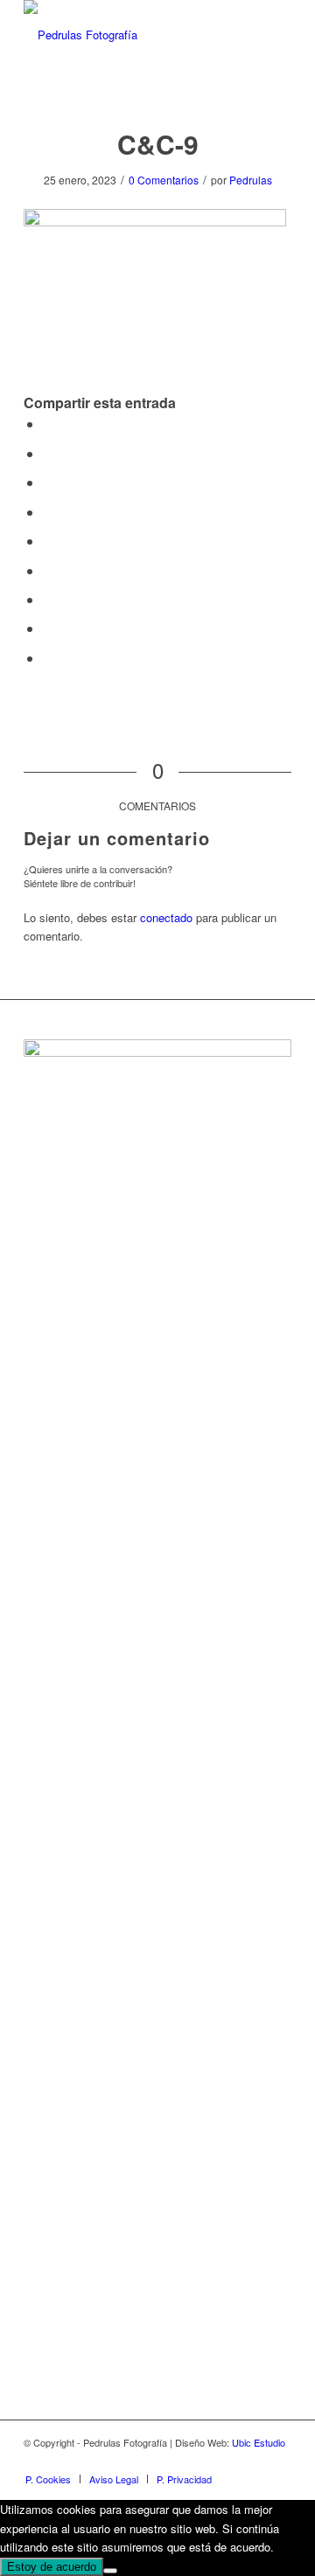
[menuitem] (48, 2479)
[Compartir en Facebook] (48, 424)
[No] (110, 2571)
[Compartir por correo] (48, 658)
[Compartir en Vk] (48, 599)
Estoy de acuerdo (52, 2567)
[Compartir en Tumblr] (48, 570)
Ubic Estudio (259, 2442)
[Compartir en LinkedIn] (48, 541)
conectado (166, 917)
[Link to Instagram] (252, 2461)
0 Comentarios (164, 180)
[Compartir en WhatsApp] (48, 482)
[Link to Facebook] (226, 2461)
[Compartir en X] (48, 453)
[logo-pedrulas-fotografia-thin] (131, 35)
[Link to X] (278, 2461)
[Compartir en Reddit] (48, 628)
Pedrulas (251, 180)
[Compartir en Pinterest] (48, 512)
